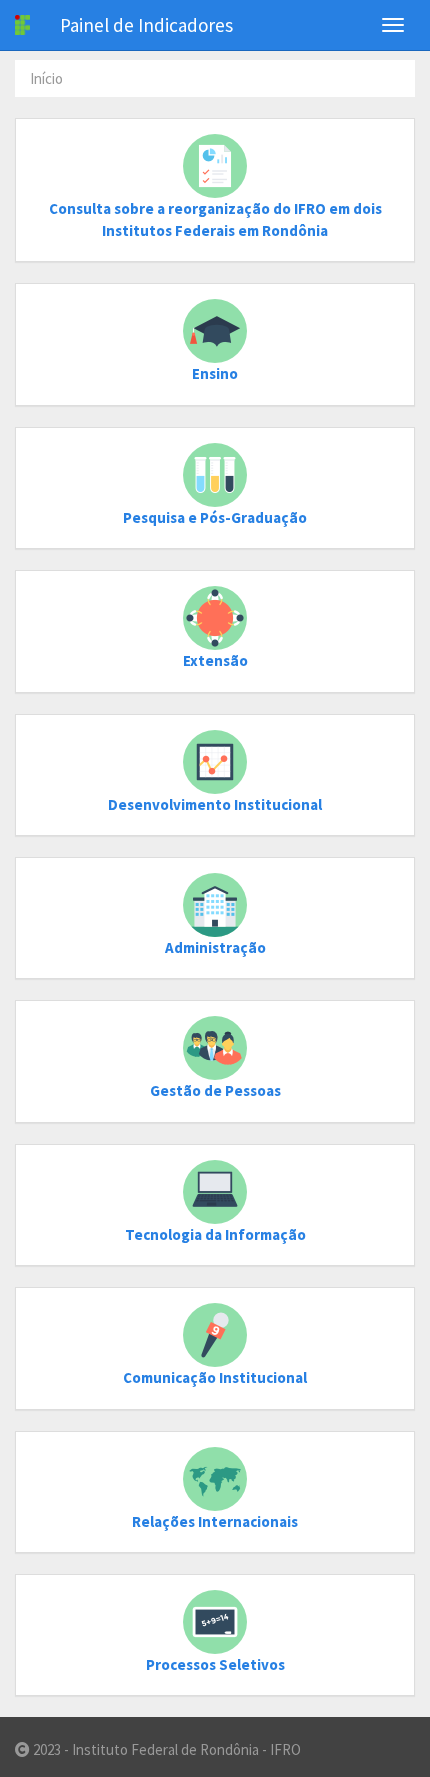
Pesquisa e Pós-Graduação (215, 517)
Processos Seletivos (215, 1664)
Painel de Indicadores (146, 25)
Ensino (215, 373)
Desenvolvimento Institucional (215, 804)
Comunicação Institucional (215, 1377)
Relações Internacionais (215, 1521)
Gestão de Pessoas (215, 1090)
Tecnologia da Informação (215, 1234)
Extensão (215, 660)
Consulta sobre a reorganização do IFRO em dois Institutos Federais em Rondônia (215, 219)
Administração (215, 947)
